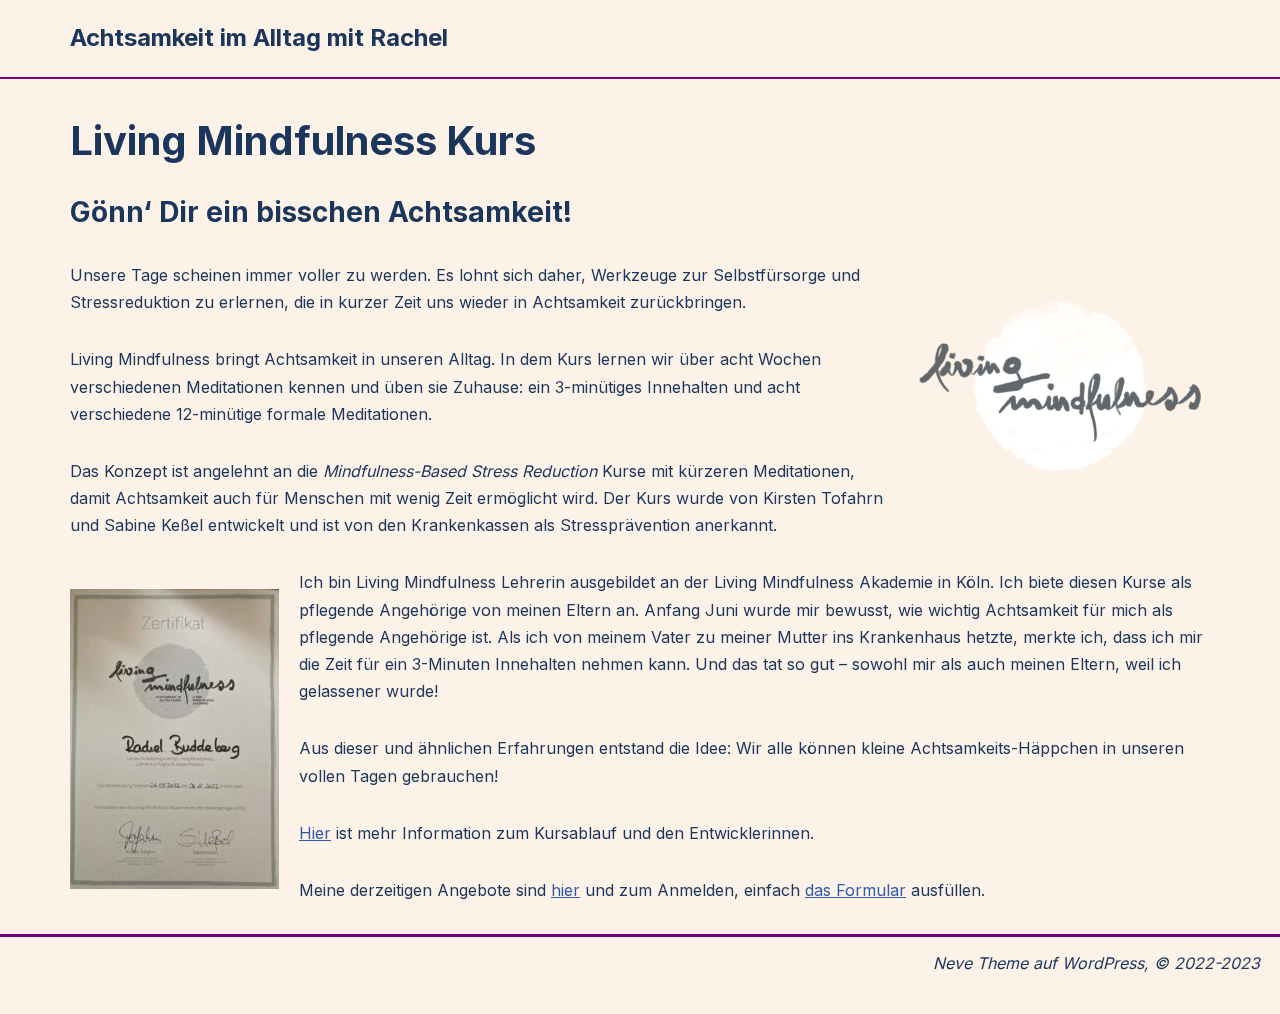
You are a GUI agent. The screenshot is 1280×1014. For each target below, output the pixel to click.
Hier (315, 833)
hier (565, 890)
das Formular (855, 890)
